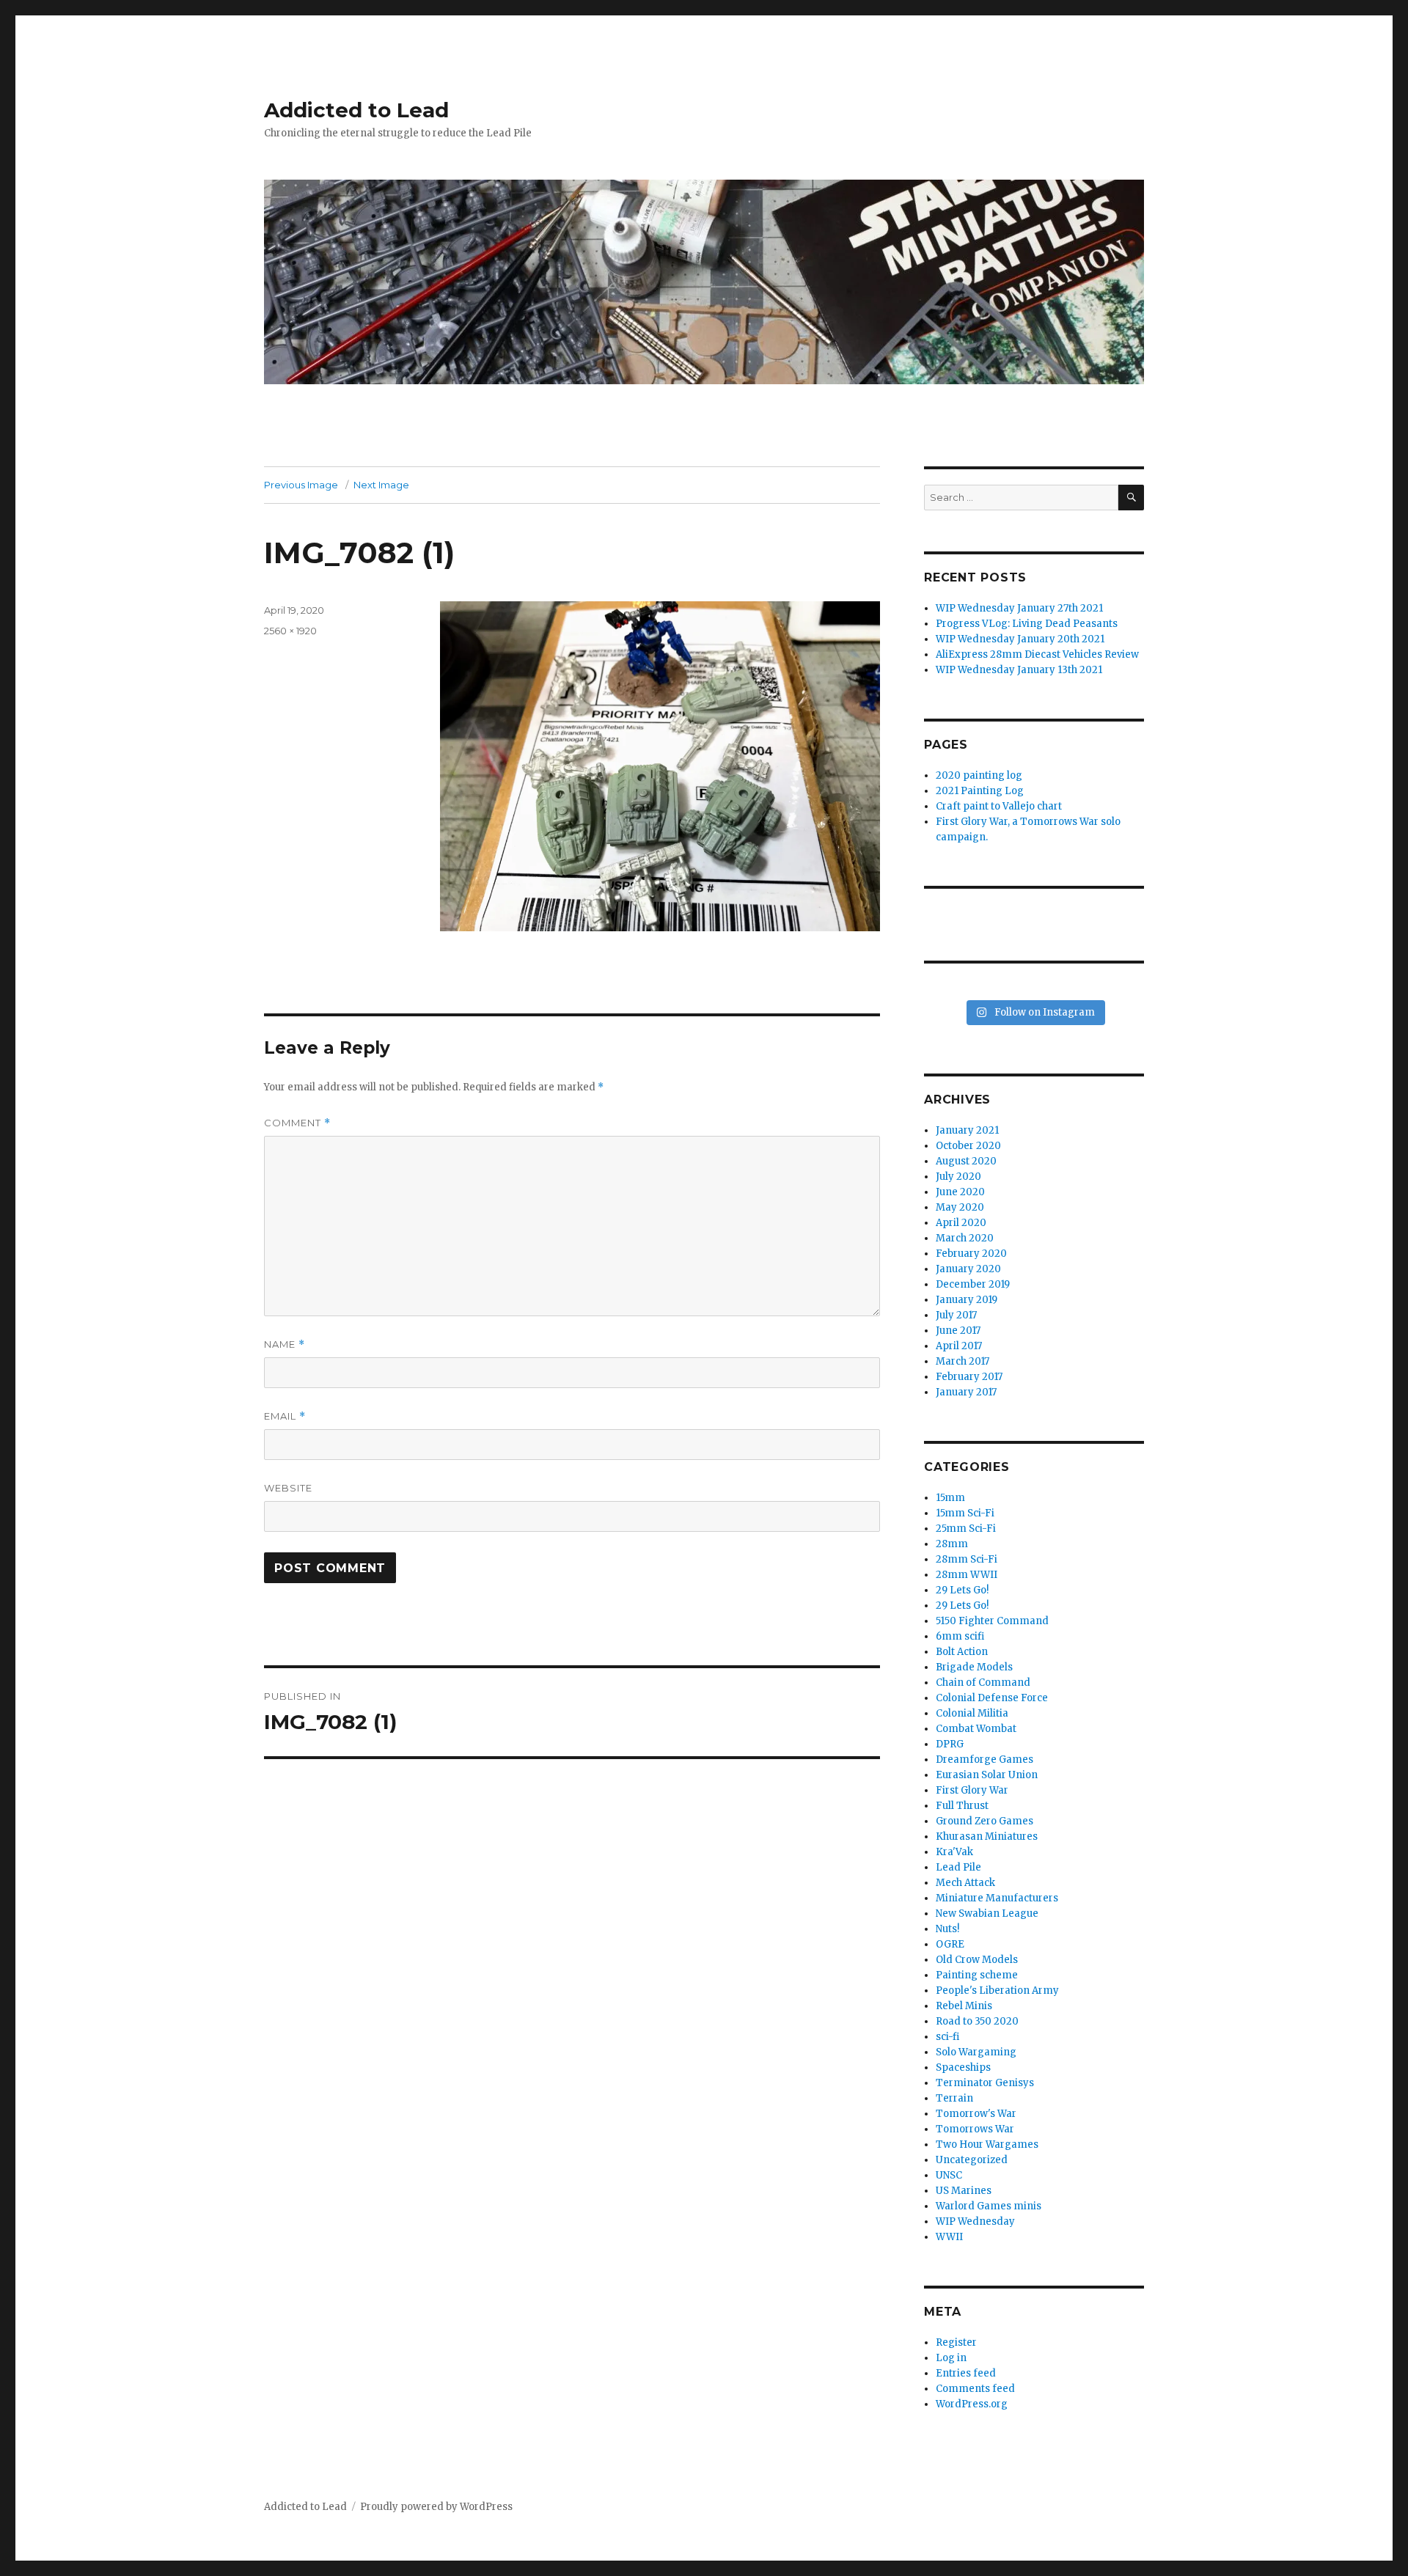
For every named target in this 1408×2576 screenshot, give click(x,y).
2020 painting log (979, 775)
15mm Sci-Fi (965, 1513)
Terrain (954, 2098)
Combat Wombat (976, 1729)
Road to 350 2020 (977, 2021)
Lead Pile (958, 1867)
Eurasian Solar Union (987, 1775)
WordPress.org (972, 2404)
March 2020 (965, 1238)
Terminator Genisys (985, 2083)
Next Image (381, 485)
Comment (297, 1123)
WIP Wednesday (975, 2221)
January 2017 (966, 1392)
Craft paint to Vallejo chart (999, 806)
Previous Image (301, 485)
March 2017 (962, 1361)
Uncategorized (972, 2160)
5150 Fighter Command (992, 1621)
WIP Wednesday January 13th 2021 (1019, 670)
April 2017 (959, 1346)
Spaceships (963, 2067)
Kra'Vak (954, 1852)
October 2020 (968, 1146)
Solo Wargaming (976, 2052)
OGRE (950, 1944)
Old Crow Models (977, 1960)
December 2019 (973, 1284)
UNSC (949, 2175)
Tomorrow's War (976, 2114)
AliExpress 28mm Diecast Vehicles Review (1037, 654)
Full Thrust (962, 1806)
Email (285, 1416)
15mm (950, 1498)
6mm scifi (960, 1636)
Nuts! (947, 1929)
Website (288, 1488)
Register (956, 2342)
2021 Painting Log (980, 791)
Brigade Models (974, 1667)
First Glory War (972, 1790)
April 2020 (961, 1223)
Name (285, 1344)
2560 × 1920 (290, 631)
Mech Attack (965, 1883)
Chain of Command (983, 1683)
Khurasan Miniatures (987, 1836)
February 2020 (971, 1254)
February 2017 (969, 1377)
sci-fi (947, 2037)
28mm (952, 1544)
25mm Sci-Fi (966, 1529)
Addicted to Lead (356, 110)
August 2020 (966, 1161)
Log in (951, 2358)
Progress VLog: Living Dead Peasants (1027, 624)
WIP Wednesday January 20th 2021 (1020, 639)
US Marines (964, 2191)
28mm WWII (967, 1575)
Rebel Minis (964, 2006)
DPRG (950, 1744)
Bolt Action (962, 1652)
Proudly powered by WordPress (436, 2507)
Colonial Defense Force (992, 1698)
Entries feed (966, 2373)
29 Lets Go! (962, 1590)
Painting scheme (977, 1975)
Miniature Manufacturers (997, 1898)
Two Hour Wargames (987, 2144)
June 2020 (960, 1192)
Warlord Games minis (989, 2206)
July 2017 (956, 1315)
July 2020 (958, 1177)
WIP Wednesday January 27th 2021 (1019, 608)
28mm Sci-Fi (967, 1559)
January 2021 (967, 1130)
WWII (949, 2237)
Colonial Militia (972, 1713)
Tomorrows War (975, 2129)
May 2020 (960, 1207)
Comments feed (975, 2389)
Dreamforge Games (984, 1759)
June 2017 (958, 1331)
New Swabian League (987, 1913)
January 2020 (968, 1269)
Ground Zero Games (984, 1821)
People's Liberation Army (997, 1990)
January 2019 (967, 1300)
